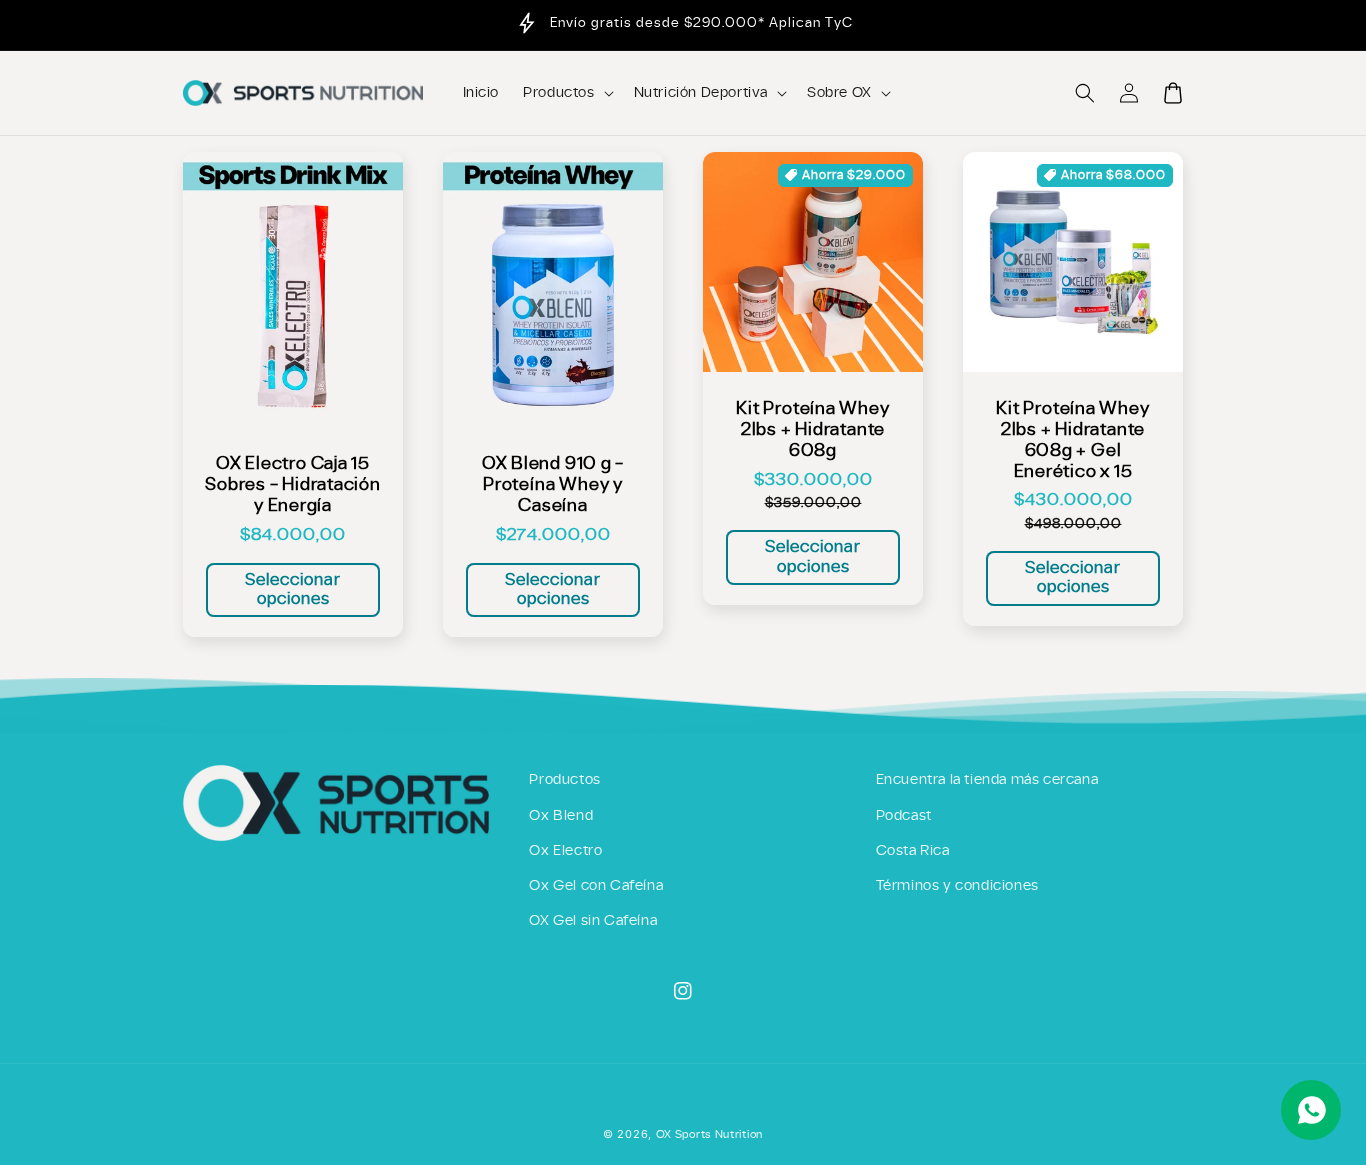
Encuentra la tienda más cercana (987, 780)
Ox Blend (561, 816)
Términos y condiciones (957, 886)
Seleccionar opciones (293, 589)
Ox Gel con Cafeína (596, 886)
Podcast (904, 816)
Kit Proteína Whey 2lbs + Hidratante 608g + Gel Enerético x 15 (1072, 439)
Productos (564, 780)
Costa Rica (913, 851)
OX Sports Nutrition (709, 1134)
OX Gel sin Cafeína (593, 921)
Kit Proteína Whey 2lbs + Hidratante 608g (812, 429)
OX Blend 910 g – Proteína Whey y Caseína (553, 484)
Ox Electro (565, 851)
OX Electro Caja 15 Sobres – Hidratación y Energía (293, 484)
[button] (1085, 93)
